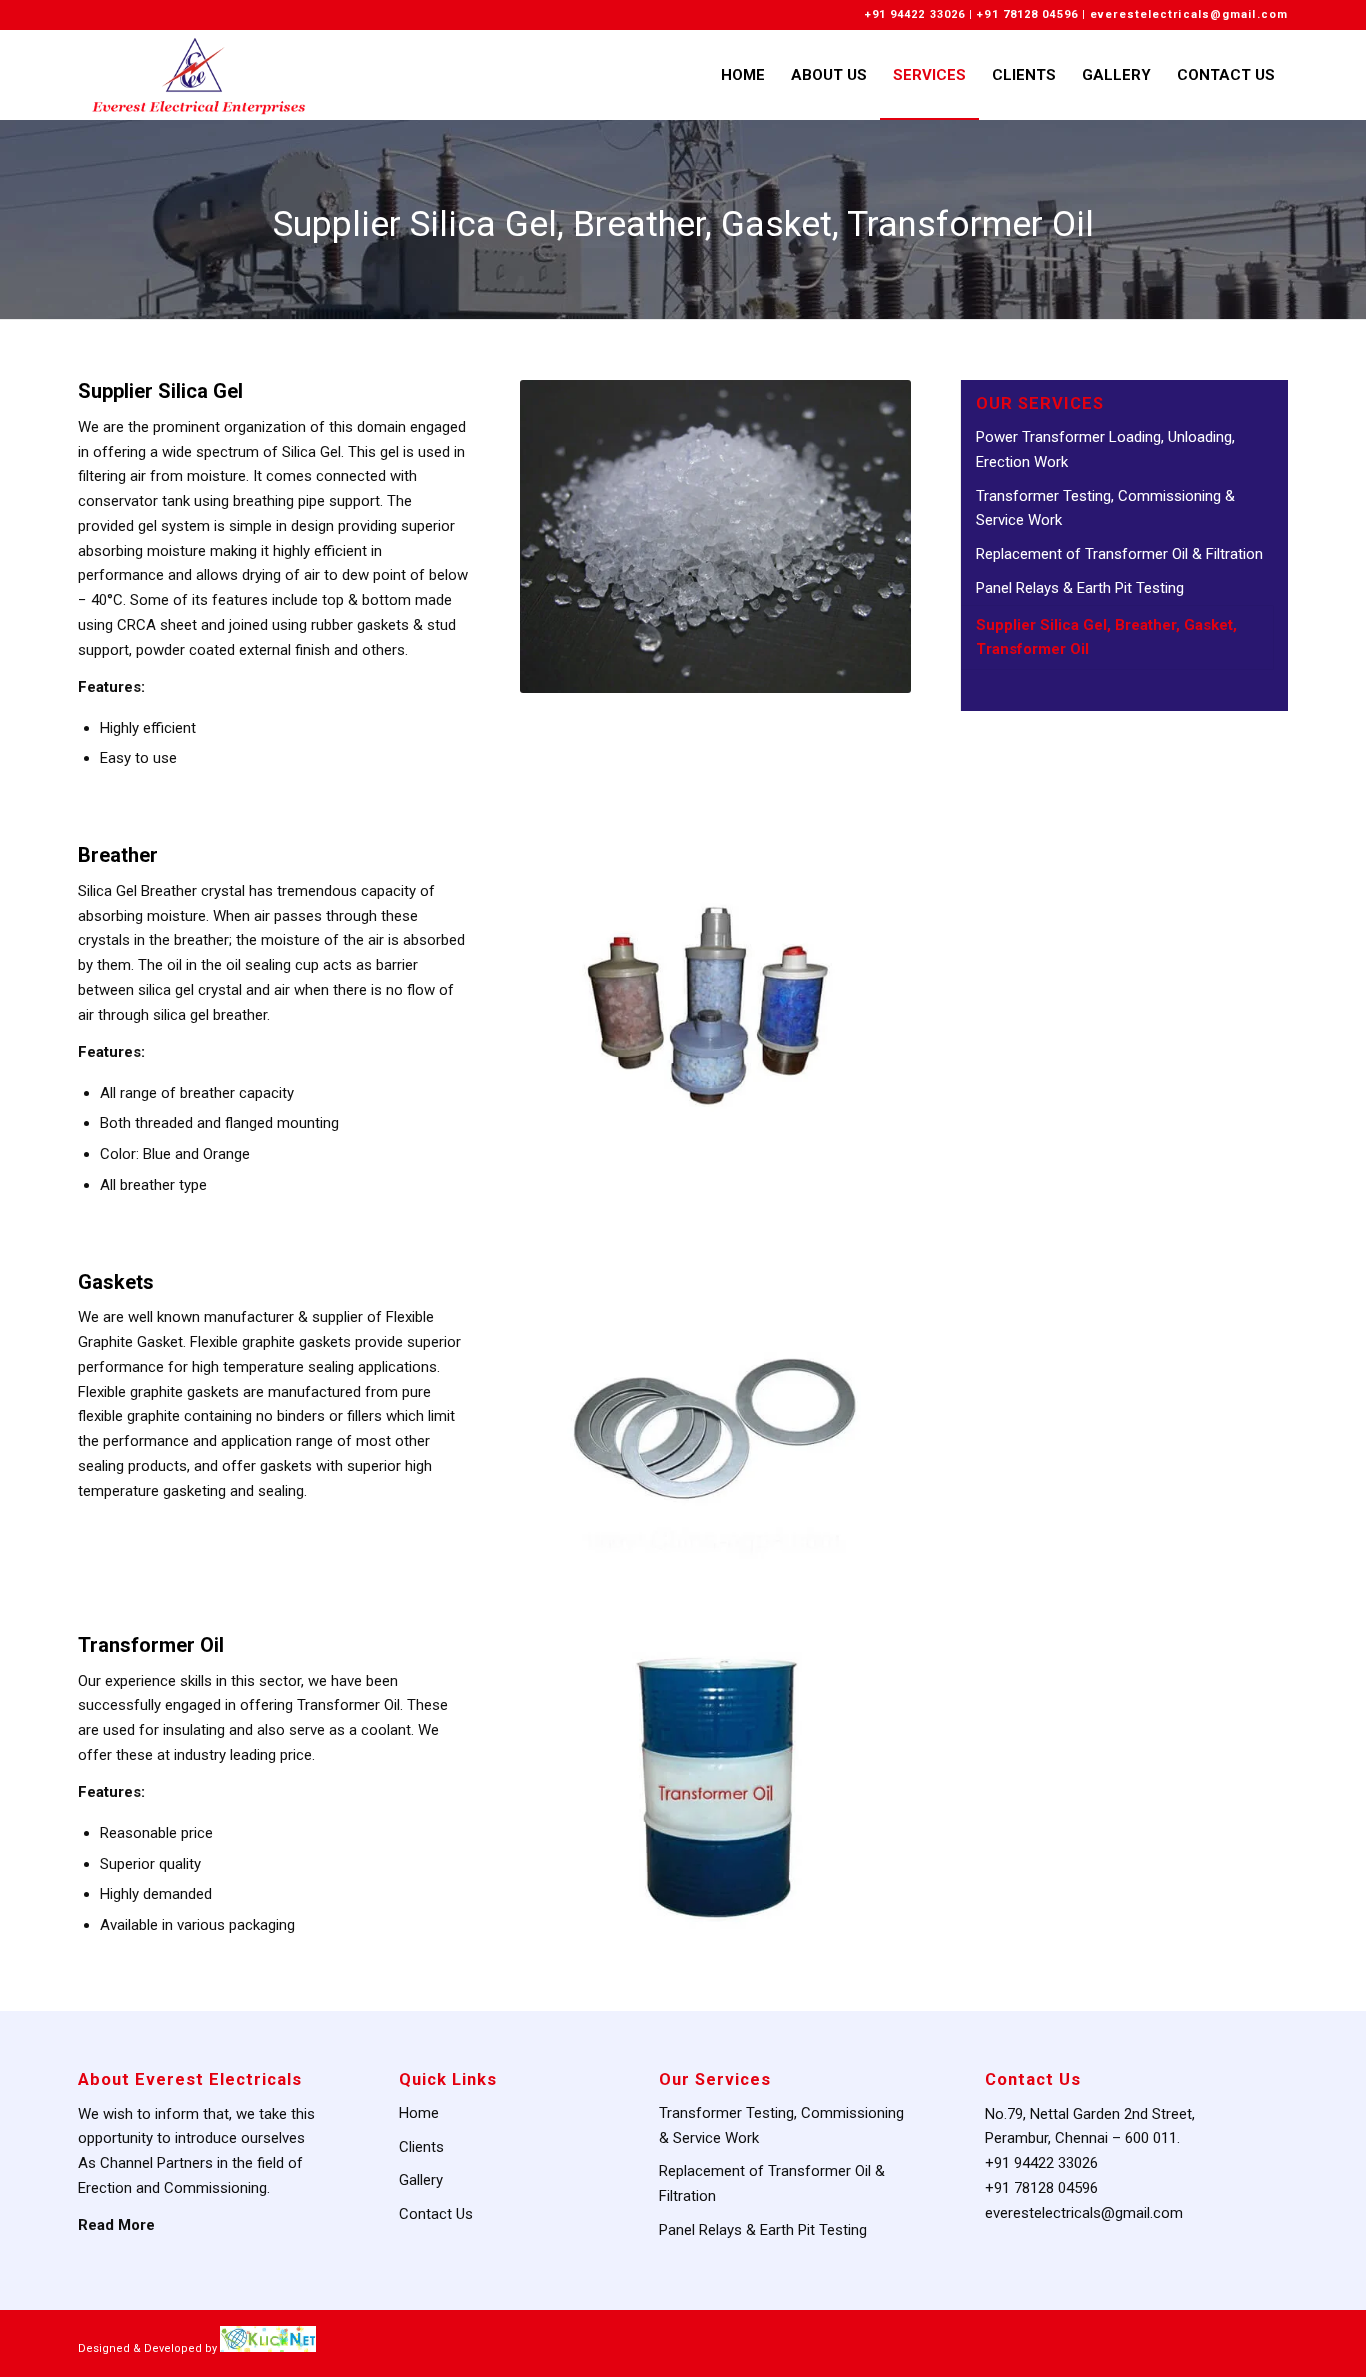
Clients (421, 2147)
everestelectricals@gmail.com (1189, 14)
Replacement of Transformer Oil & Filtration (1119, 554)
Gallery (421, 2180)
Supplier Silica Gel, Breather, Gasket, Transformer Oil (683, 224)
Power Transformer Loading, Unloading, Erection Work (1105, 449)
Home (419, 2113)
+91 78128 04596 (1027, 14)
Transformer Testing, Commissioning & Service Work (1105, 508)
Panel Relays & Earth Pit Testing (1080, 588)
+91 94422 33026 (915, 14)
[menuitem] (743, 75)
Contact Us (436, 2214)
